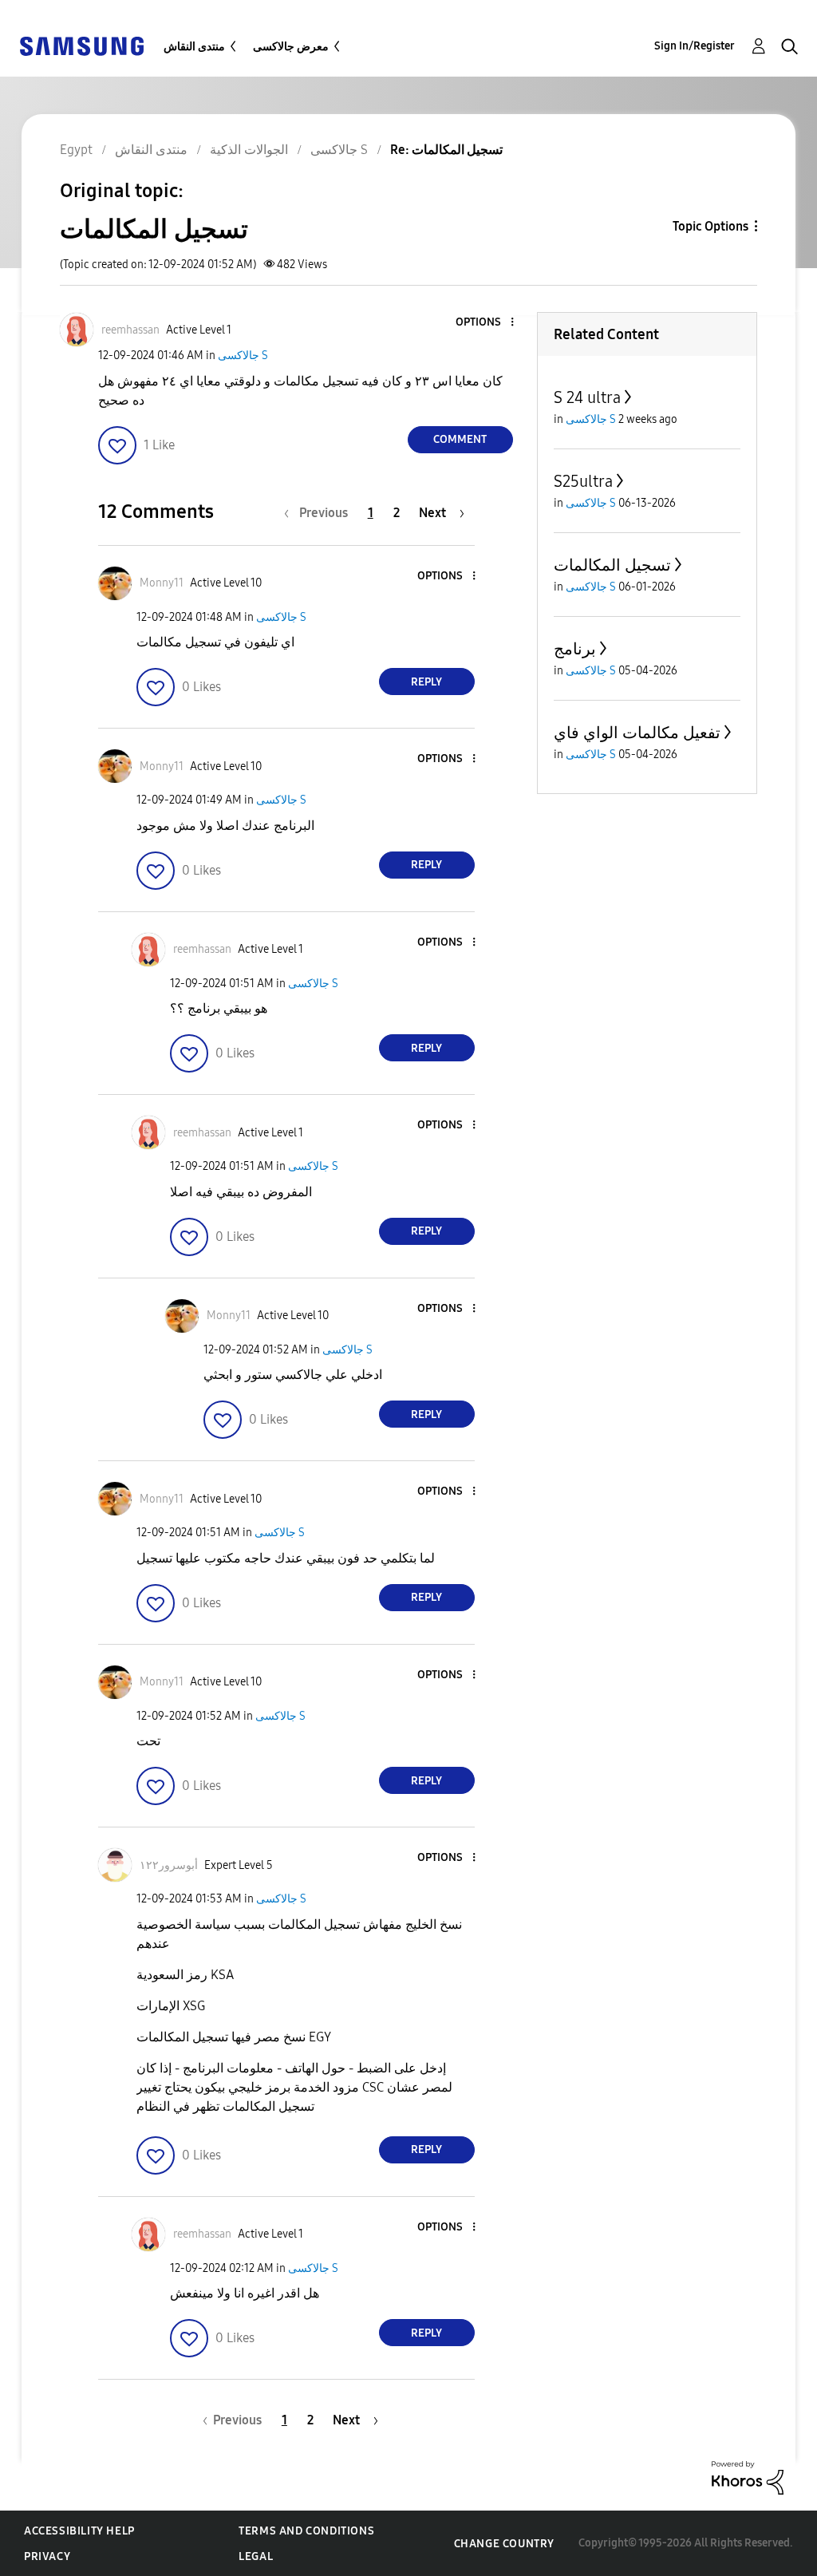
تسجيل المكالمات (612, 565)
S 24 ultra (587, 397)
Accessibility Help (79, 2531)
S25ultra (583, 481)
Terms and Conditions (306, 2531)
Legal (256, 2556)
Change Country (504, 2544)
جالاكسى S (243, 356)
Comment (460, 439)
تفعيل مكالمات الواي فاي (637, 733)
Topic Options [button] (710, 226)
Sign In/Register (695, 46)
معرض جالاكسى (291, 47)
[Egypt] (81, 45)
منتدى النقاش (194, 47)
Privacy (47, 2556)
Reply (426, 682)
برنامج (575, 649)
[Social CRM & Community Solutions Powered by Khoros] (748, 2477)
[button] (485, 323)
